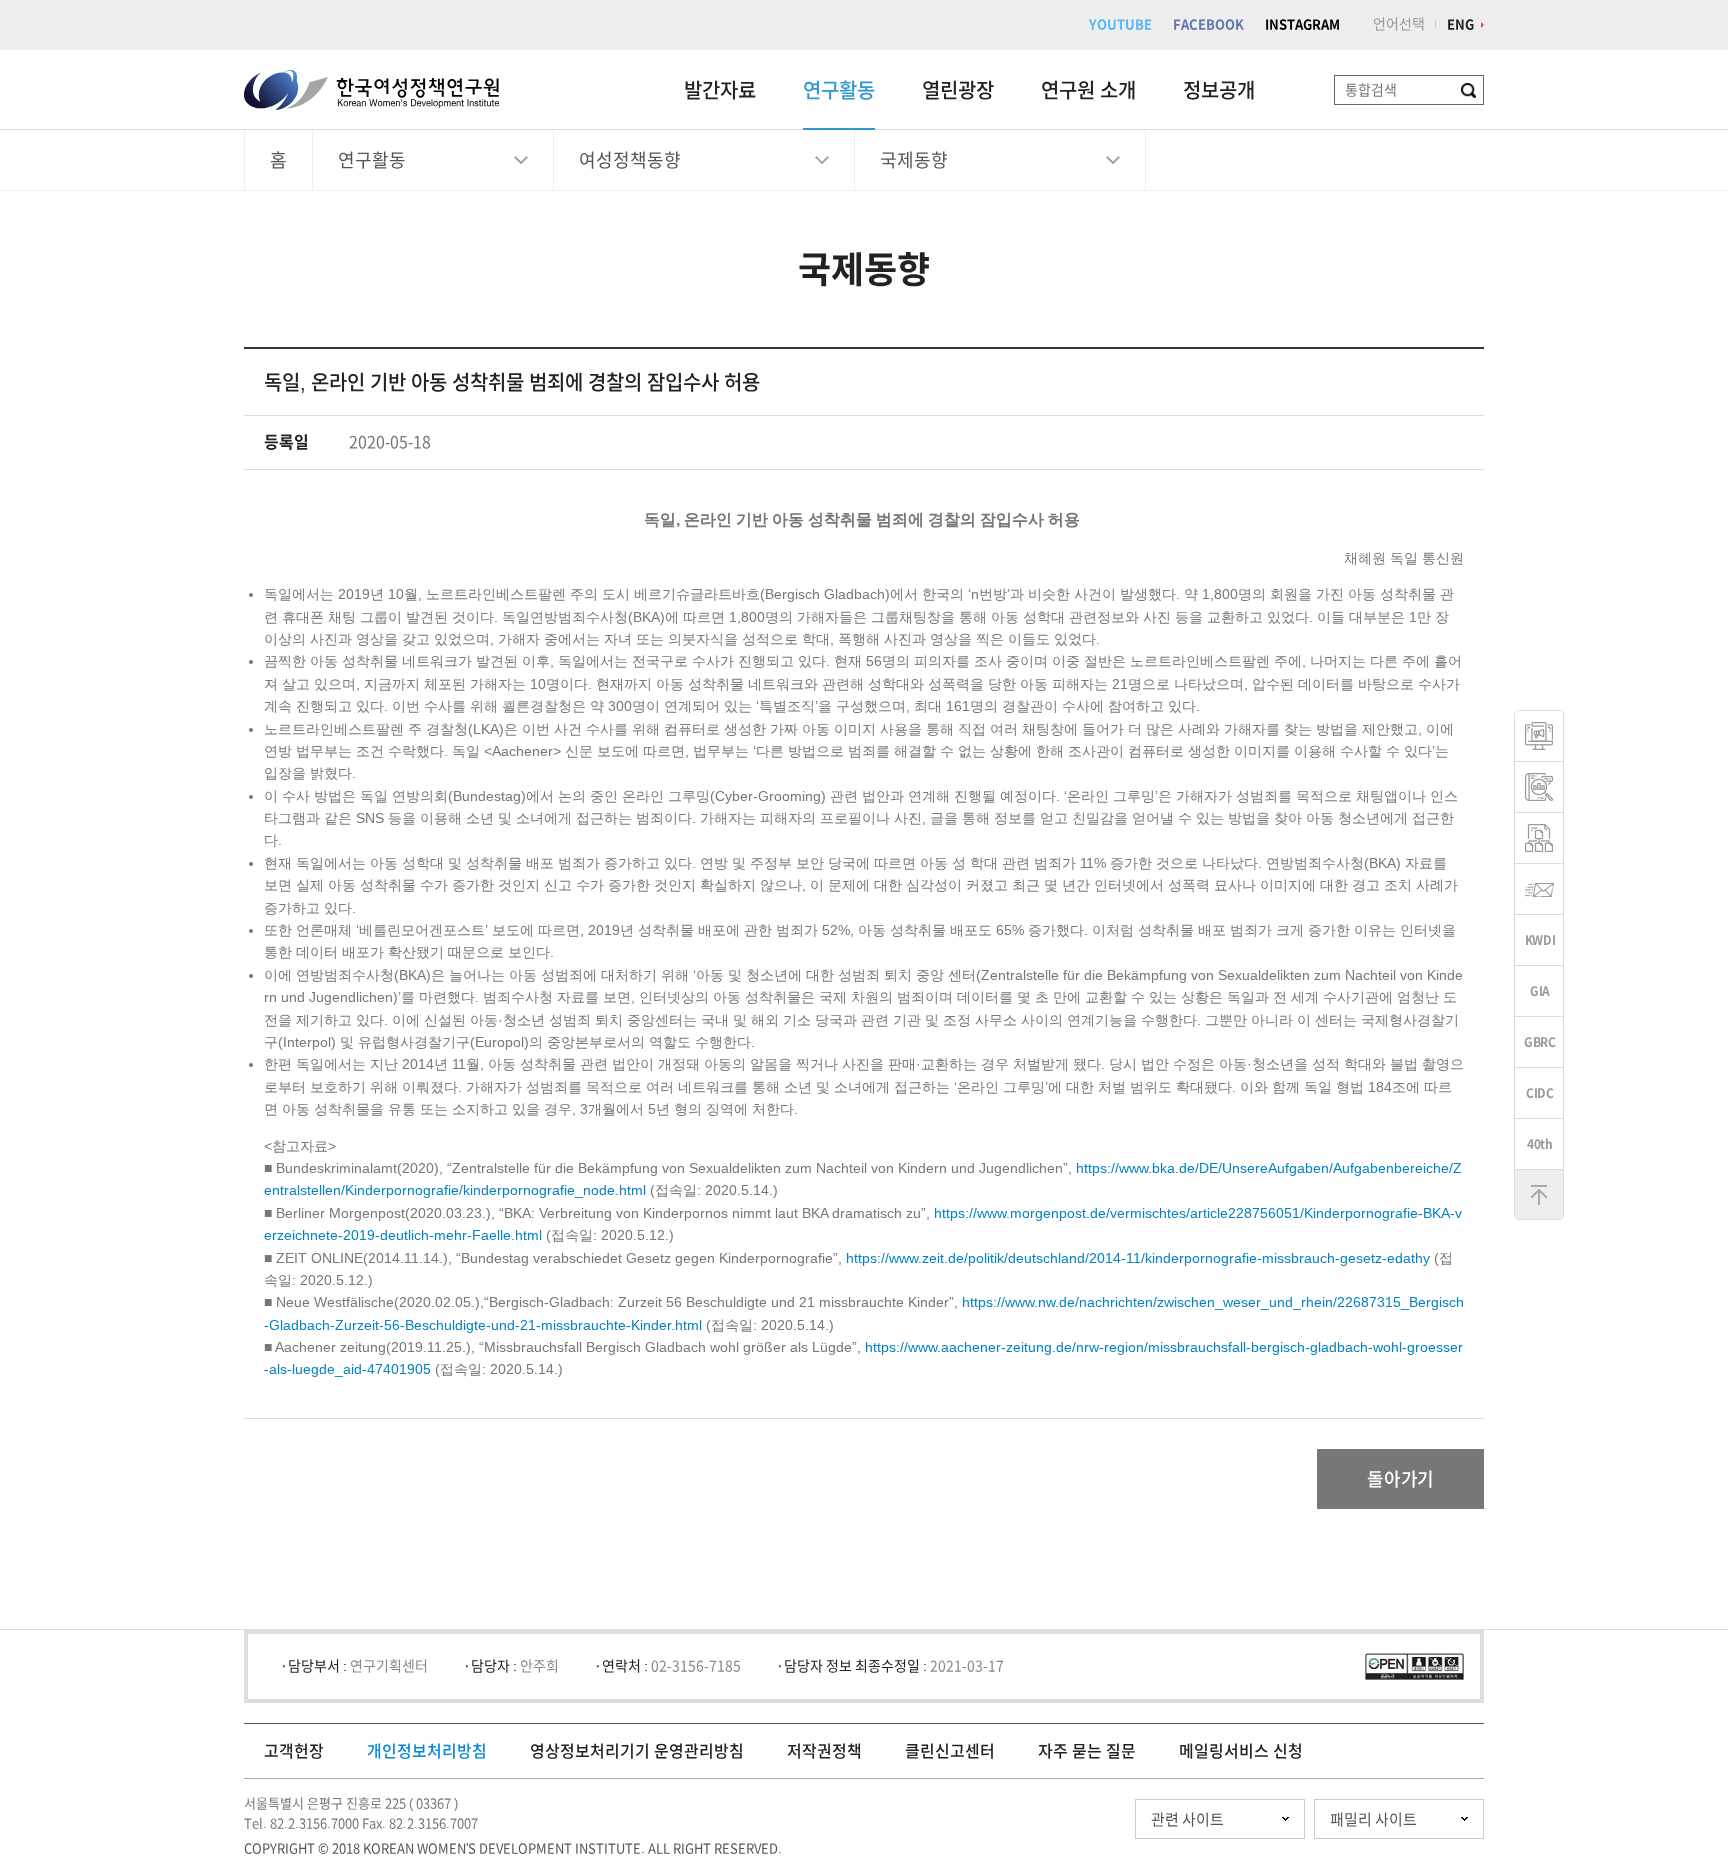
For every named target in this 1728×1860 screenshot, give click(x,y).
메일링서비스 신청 (1241, 1751)
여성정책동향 (630, 160)
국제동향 (914, 160)
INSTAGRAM (1302, 24)
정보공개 (1219, 90)
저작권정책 (824, 1751)
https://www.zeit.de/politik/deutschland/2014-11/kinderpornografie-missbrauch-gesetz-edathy (1138, 1258)
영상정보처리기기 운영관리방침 (637, 1751)
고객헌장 (294, 1751)
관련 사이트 (1187, 1819)
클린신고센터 (950, 1751)
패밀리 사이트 (1373, 1819)
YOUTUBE (1120, 24)
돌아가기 (1400, 1479)
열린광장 (958, 90)
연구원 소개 (1088, 90)
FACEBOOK (1208, 24)
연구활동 (839, 90)
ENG (1460, 24)
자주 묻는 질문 (1087, 1751)
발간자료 (720, 90)
